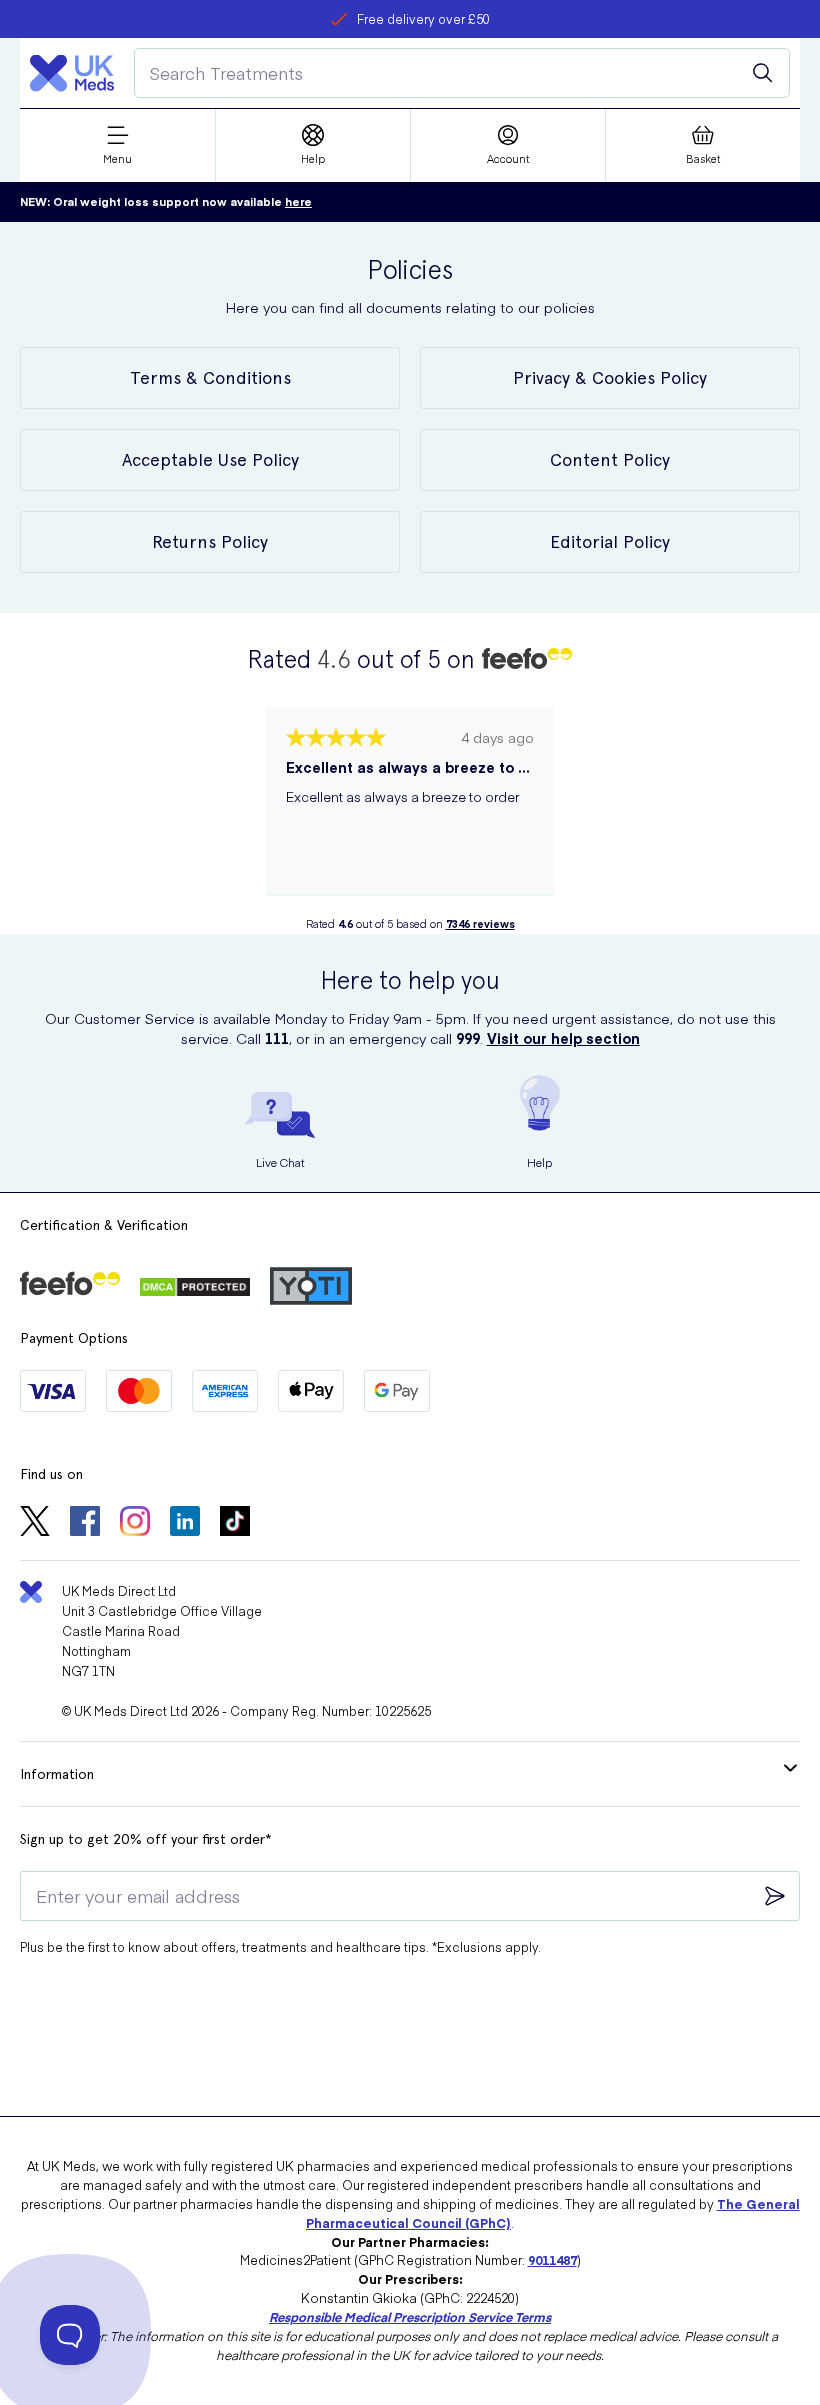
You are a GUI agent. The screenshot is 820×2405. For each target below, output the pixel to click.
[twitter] (35, 1523)
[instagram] (135, 1523)
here (298, 201)
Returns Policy (210, 541)
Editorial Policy (610, 541)
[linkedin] (185, 1523)
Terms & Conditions (210, 377)
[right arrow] (574, 811)
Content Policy (610, 459)
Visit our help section (563, 1038)
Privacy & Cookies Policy (610, 377)
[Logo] (72, 73)
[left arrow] (246, 811)
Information (57, 1774)
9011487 (552, 2259)
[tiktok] (235, 1523)
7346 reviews (480, 923)
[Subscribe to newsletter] (775, 1896)
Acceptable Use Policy (210, 459)
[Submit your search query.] (763, 73)
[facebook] (85, 1523)
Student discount (423, 18)
